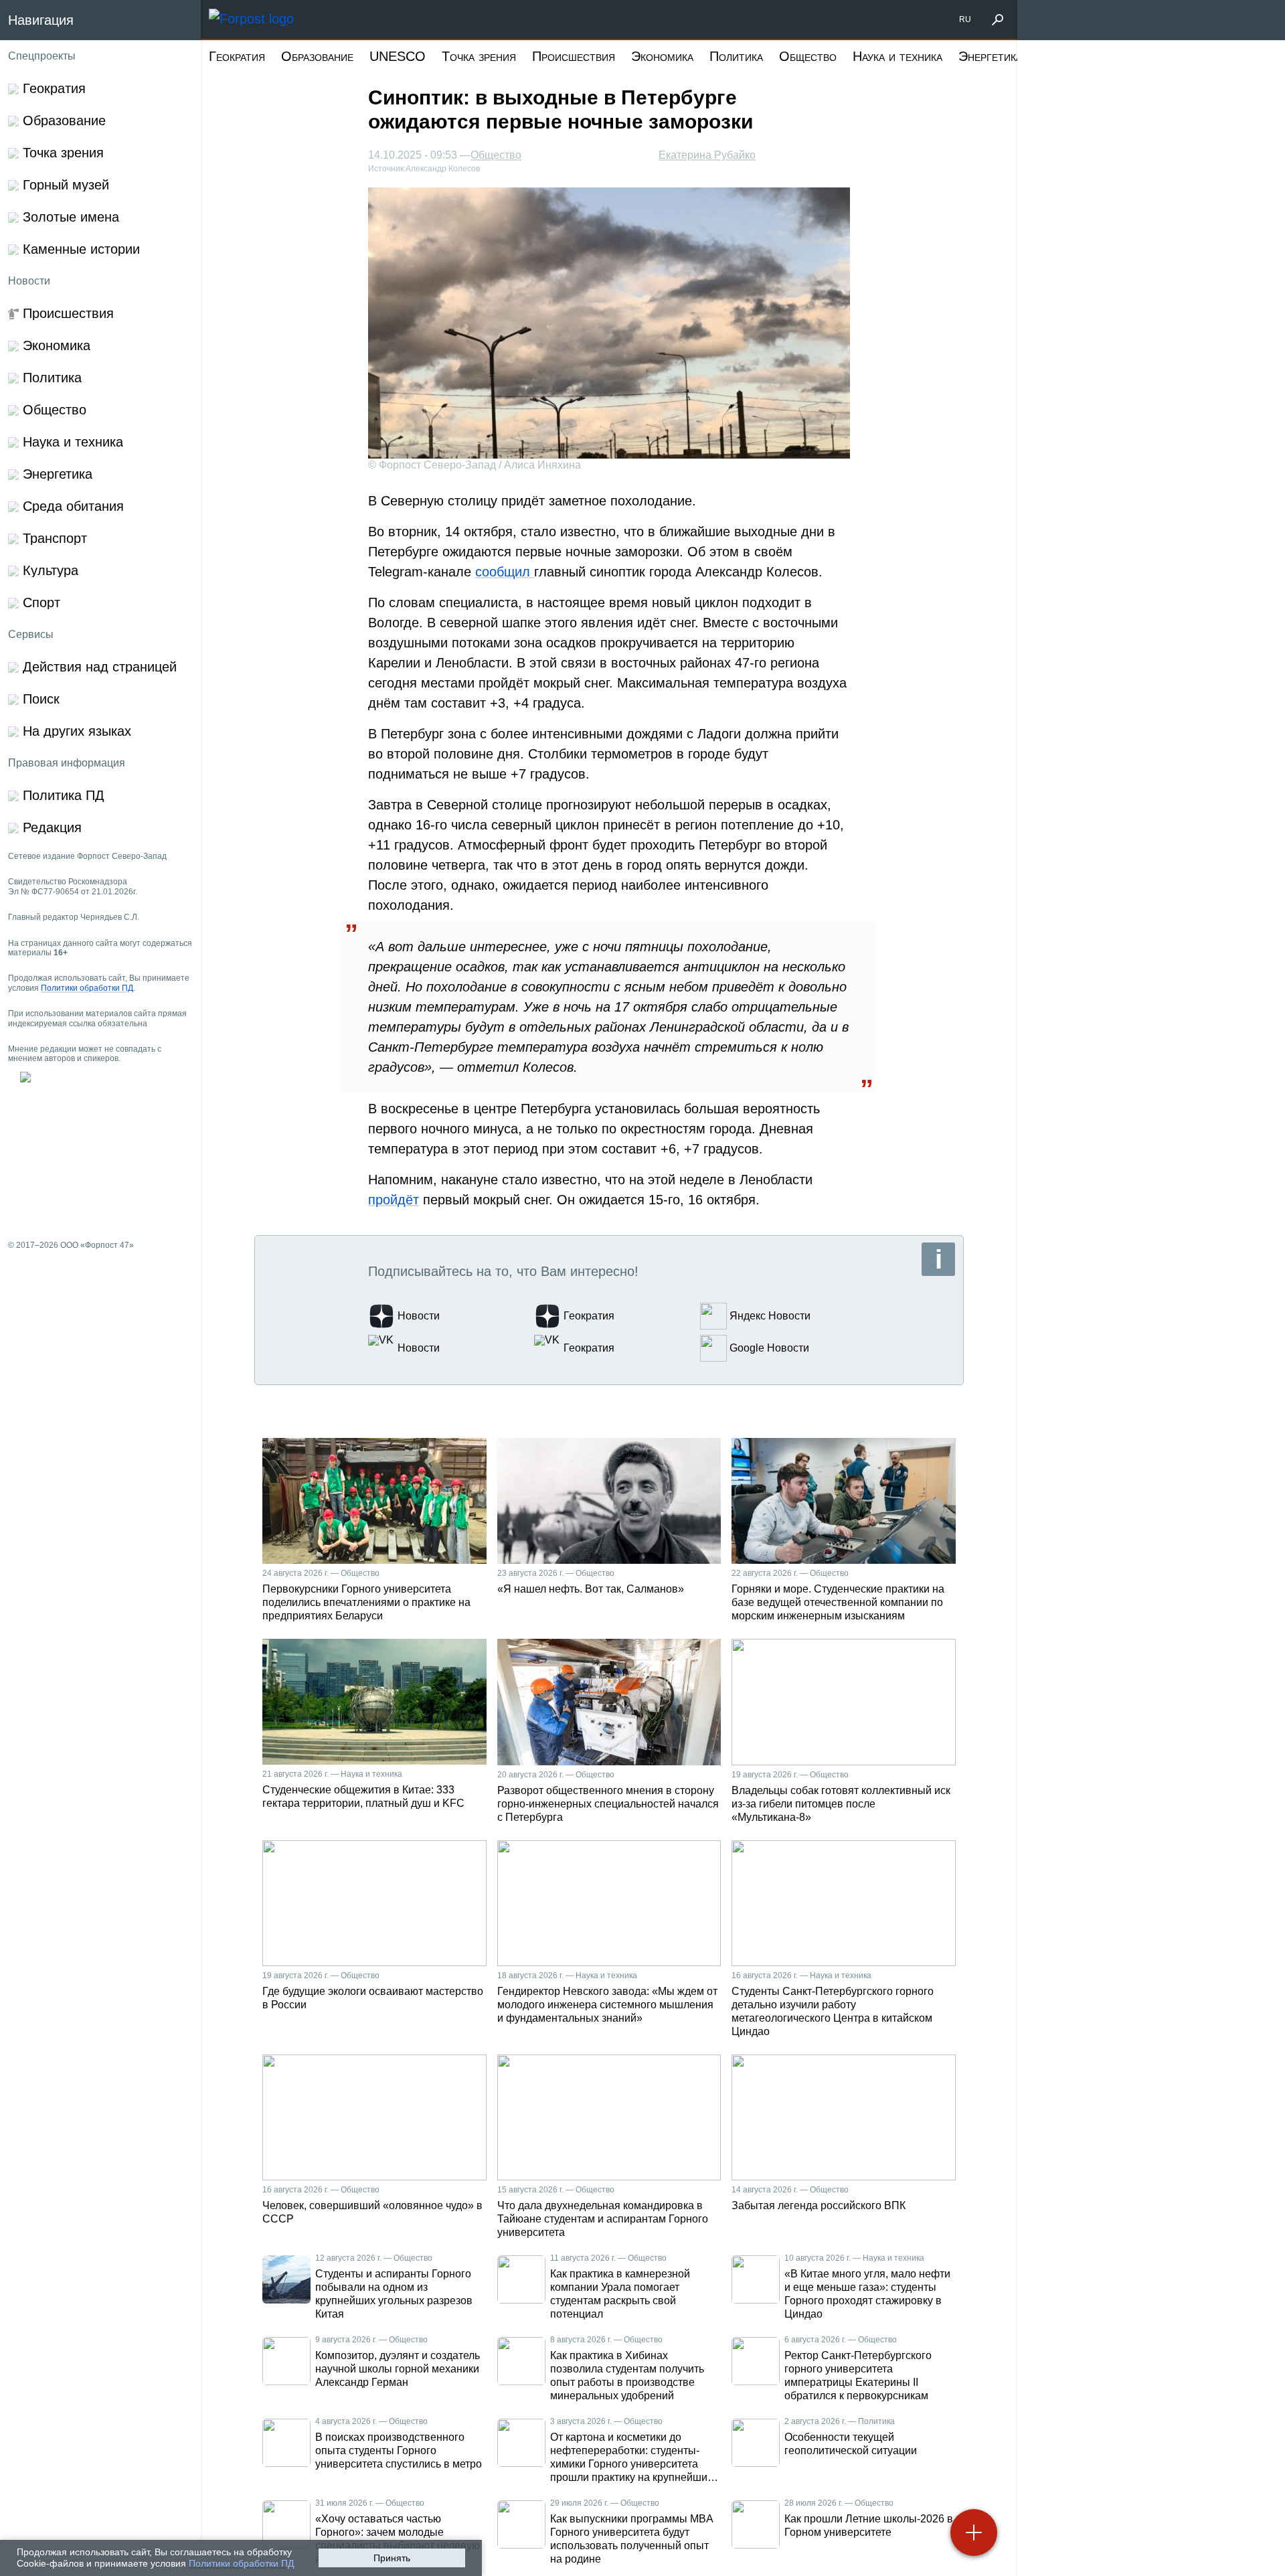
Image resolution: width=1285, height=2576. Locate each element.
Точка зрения (479, 56)
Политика (736, 56)
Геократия (237, 56)
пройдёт (394, 1200)
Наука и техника (897, 56)
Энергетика (990, 56)
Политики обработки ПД (241, 2563)
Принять (392, 2558)
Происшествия (574, 56)
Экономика (662, 56)
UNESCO (398, 56)
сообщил (505, 572)
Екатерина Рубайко (707, 155)
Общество (808, 56)
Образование (317, 56)
